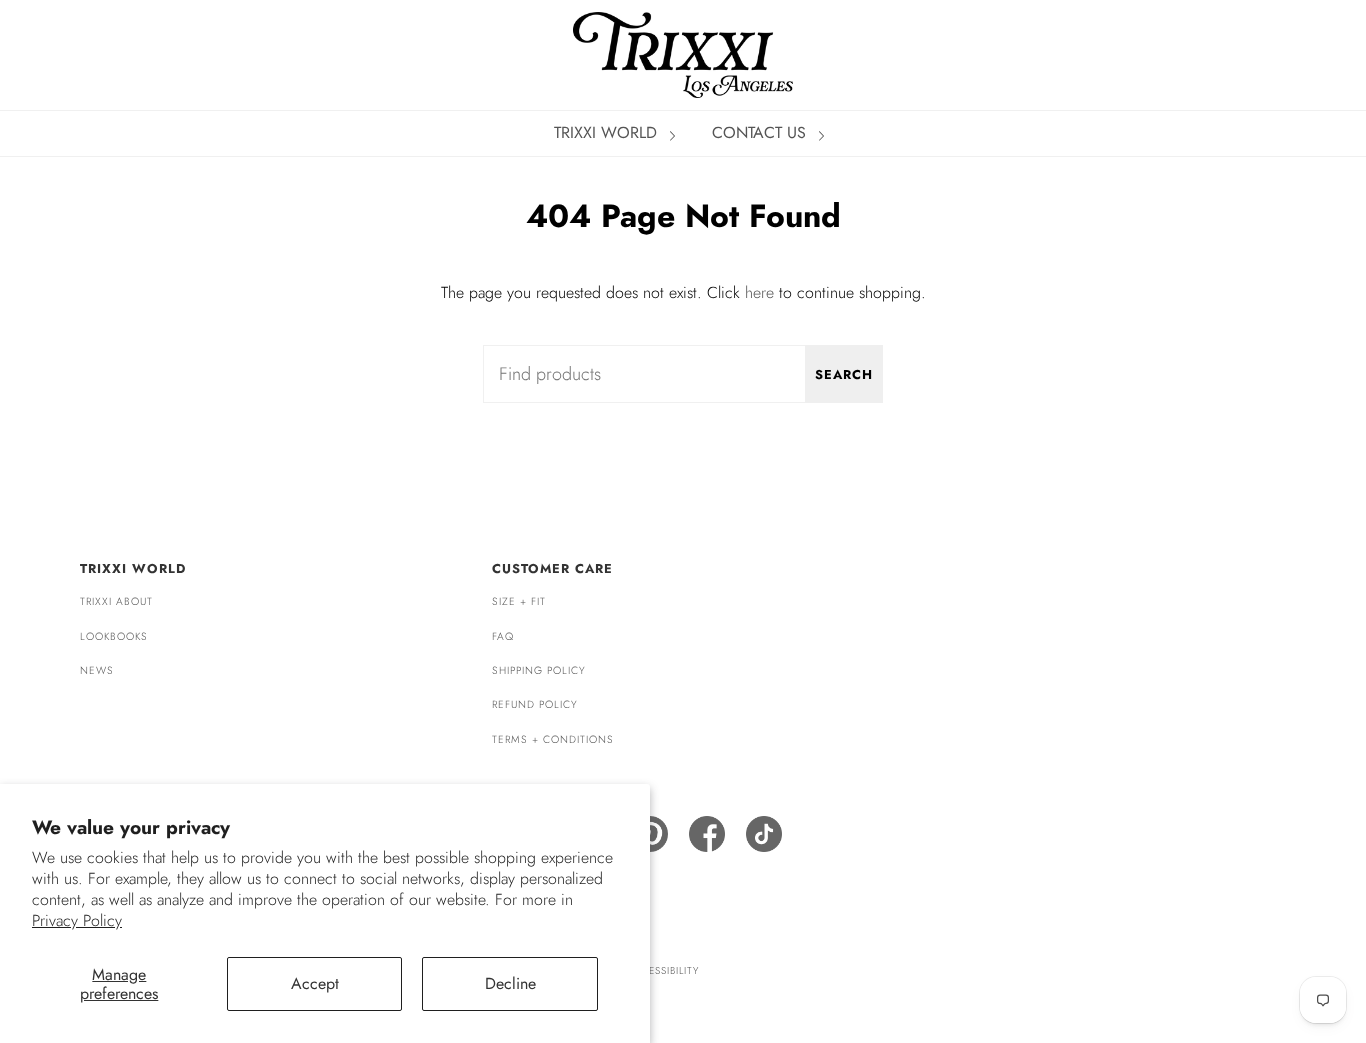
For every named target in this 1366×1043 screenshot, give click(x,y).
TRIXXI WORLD (608, 132)
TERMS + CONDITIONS (553, 739)
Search (844, 374)
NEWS (97, 670)
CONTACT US (761, 132)
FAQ (503, 636)
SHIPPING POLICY (539, 670)
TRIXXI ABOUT (116, 601)
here (759, 292)
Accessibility (662, 970)
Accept (315, 983)
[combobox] (683, 374)
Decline (510, 983)
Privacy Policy (77, 920)
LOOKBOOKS (114, 636)
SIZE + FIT (519, 601)
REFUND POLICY (535, 704)
